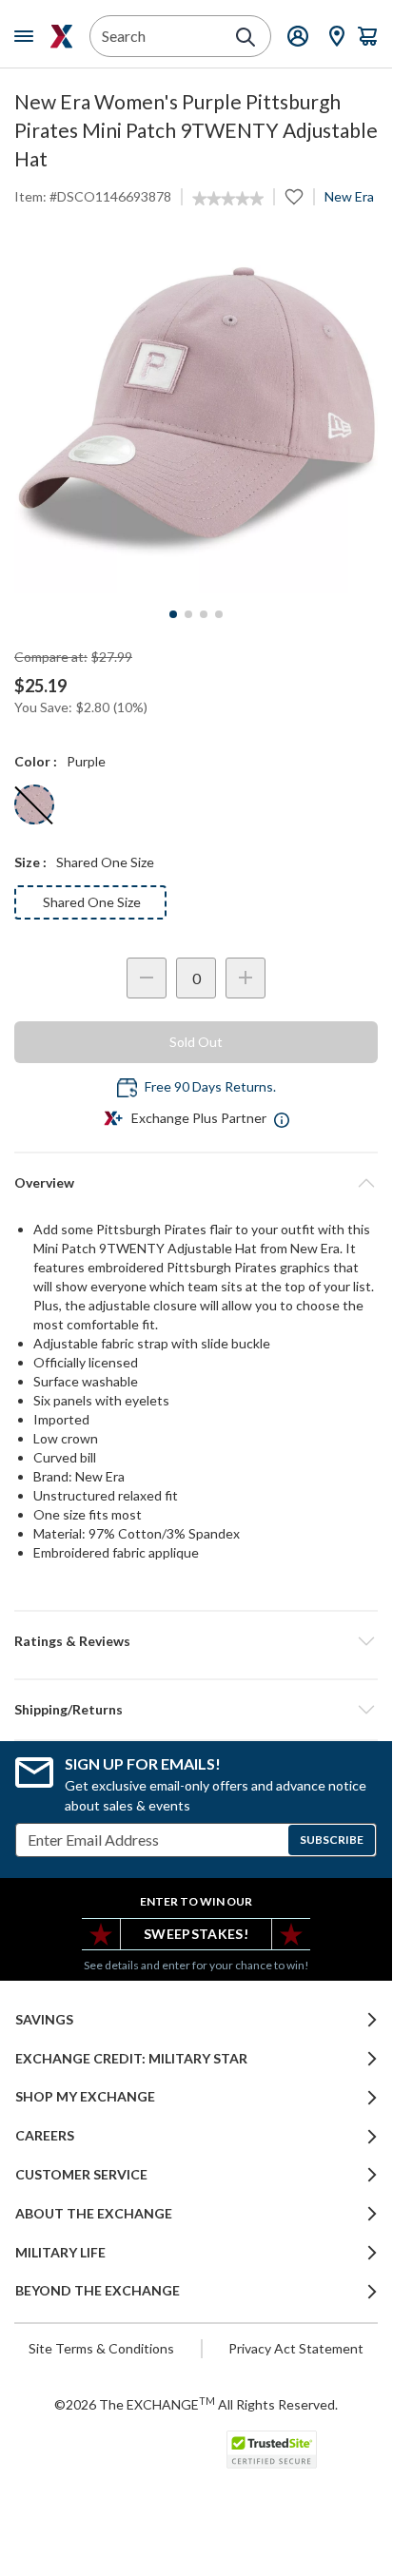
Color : (36, 761)
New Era (349, 196)
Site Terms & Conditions (101, 2348)
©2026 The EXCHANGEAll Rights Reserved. (196, 2404)
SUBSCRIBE (332, 1840)
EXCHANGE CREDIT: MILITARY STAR (131, 2059)
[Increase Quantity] (246, 978)
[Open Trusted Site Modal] (272, 2450)
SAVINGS (44, 2020)
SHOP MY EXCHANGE (85, 2097)
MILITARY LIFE (60, 2253)
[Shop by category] (28, 36)
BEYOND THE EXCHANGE (98, 2291)
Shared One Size (92, 902)
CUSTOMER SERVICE (81, 2175)
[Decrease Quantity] (147, 978)
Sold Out (196, 1042)
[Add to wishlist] (294, 197)
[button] (196, 1641)
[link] (228, 199)
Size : (30, 862)
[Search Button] (246, 37)
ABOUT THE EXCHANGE (94, 2214)
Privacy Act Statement (296, 2348)
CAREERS (45, 2136)
